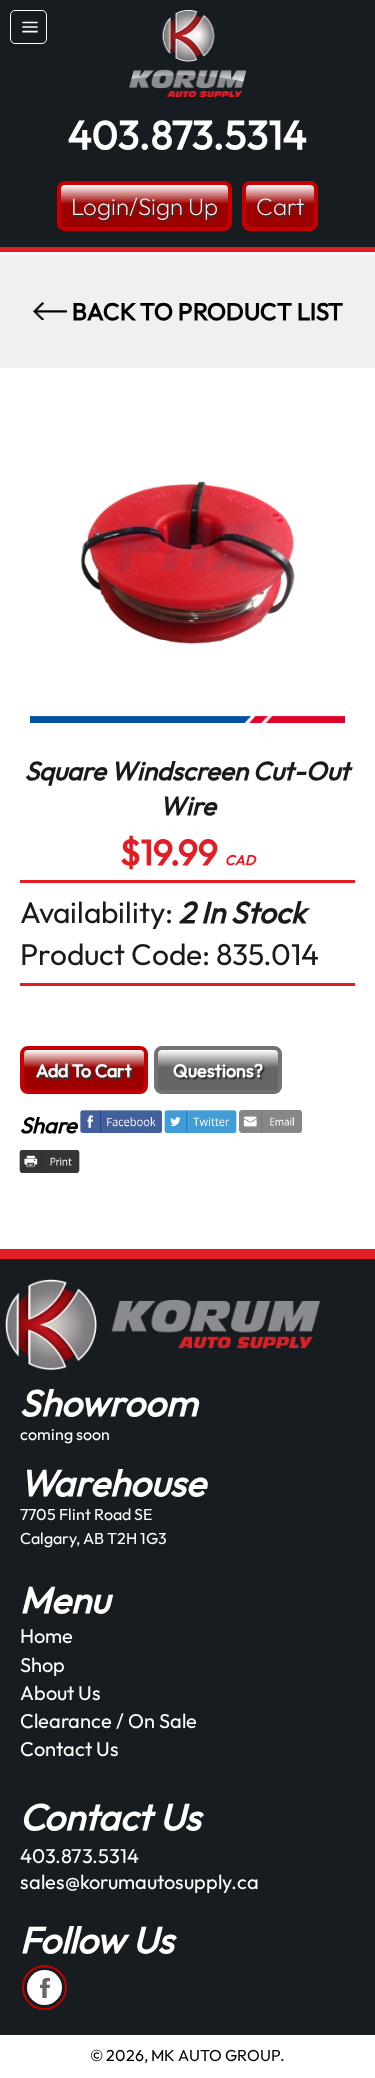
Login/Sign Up (144, 206)
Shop (42, 1664)
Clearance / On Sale (108, 1720)
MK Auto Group (215, 2055)
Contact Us (69, 1748)
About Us (60, 1692)
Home (46, 1635)
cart (280, 206)
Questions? (218, 1070)
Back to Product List (205, 311)
